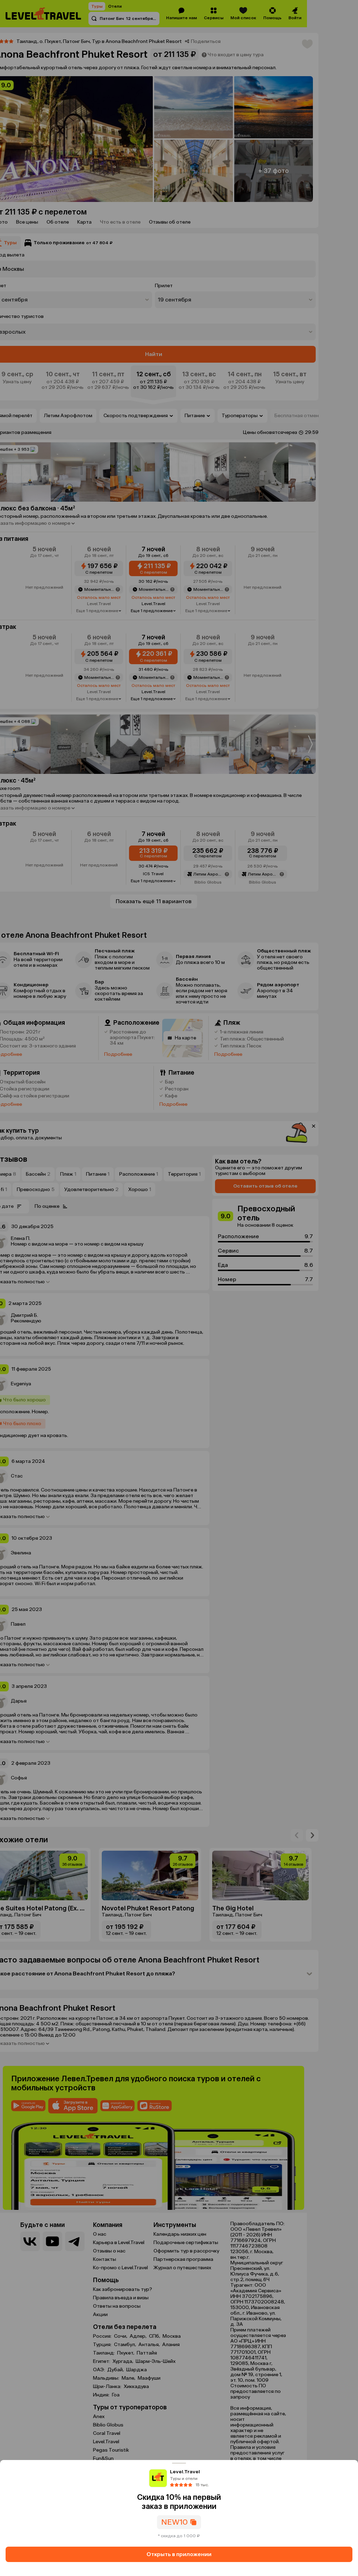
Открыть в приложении (179, 2554)
